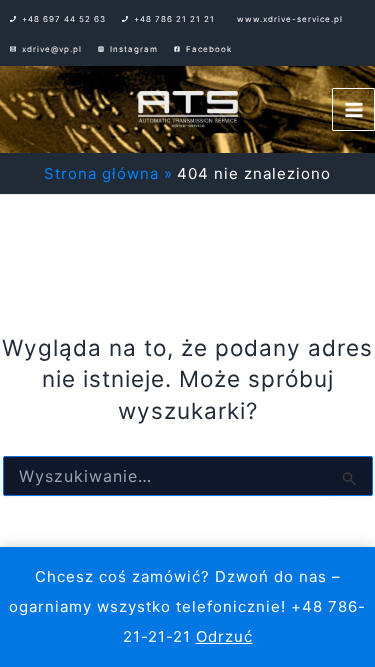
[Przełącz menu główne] (353, 109)
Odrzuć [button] (224, 636)
